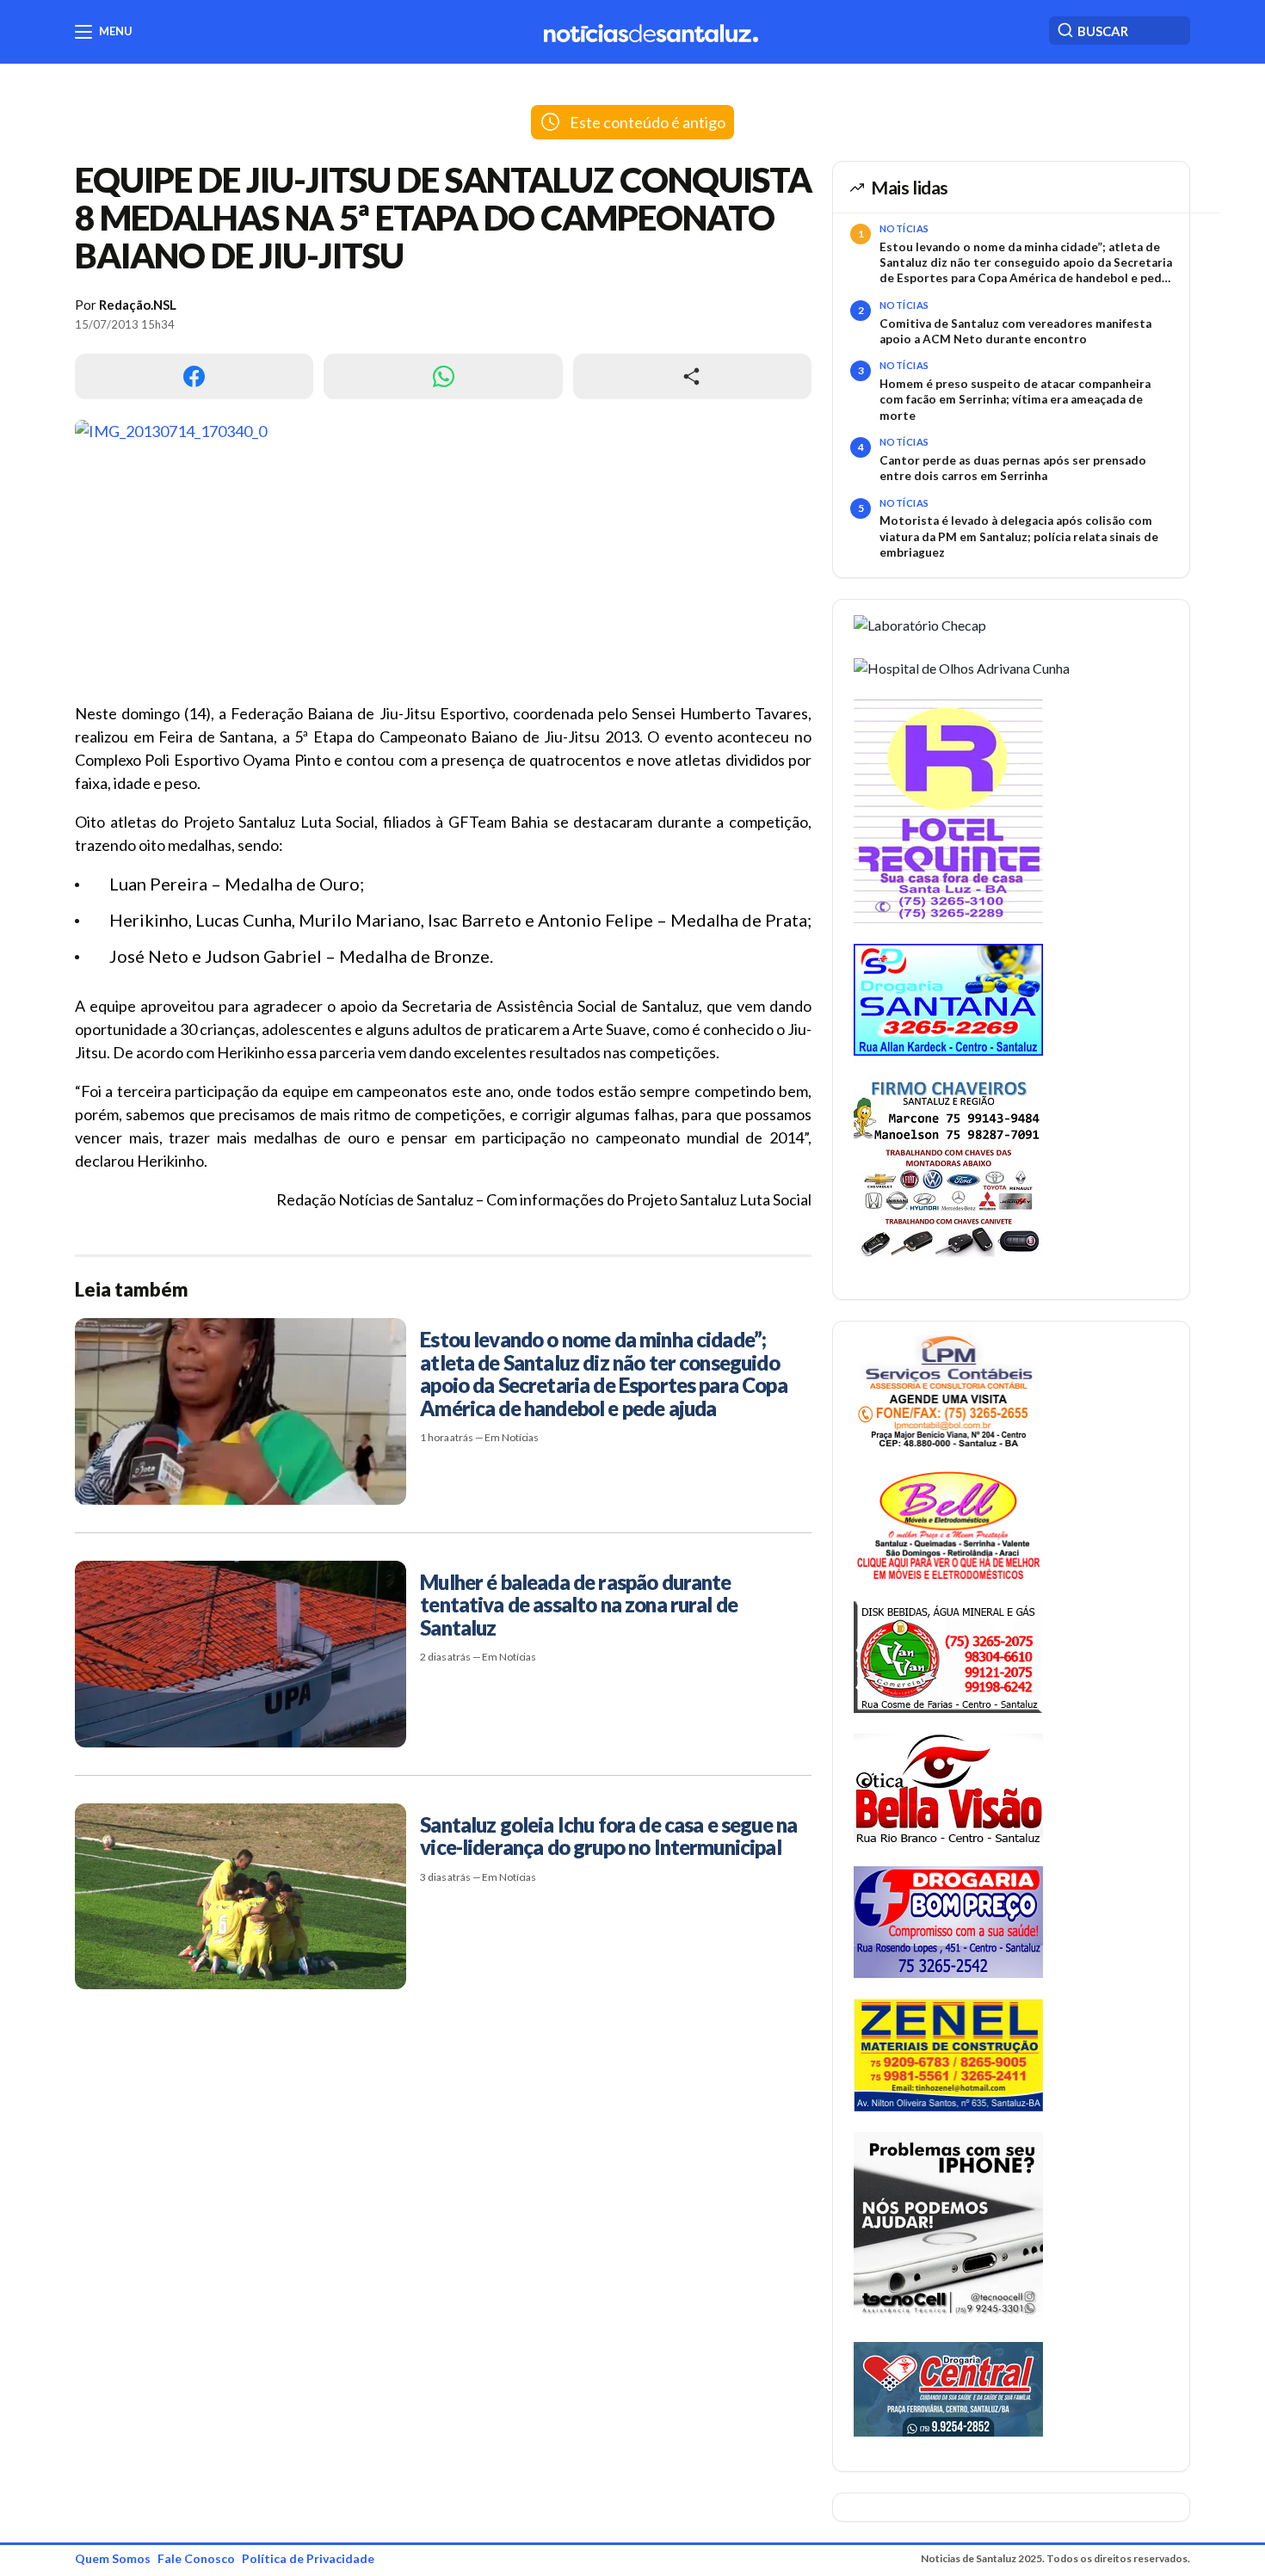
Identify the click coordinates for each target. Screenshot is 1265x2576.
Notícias (904, 228)
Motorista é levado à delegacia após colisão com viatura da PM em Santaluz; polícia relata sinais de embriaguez (1019, 536)
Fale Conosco (196, 2558)
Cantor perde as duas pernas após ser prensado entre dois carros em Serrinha (1013, 468)
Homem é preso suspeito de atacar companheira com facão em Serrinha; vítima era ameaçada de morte (1015, 400)
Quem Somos (113, 2558)
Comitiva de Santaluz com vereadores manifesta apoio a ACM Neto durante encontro (1015, 331)
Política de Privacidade (308, 2558)
